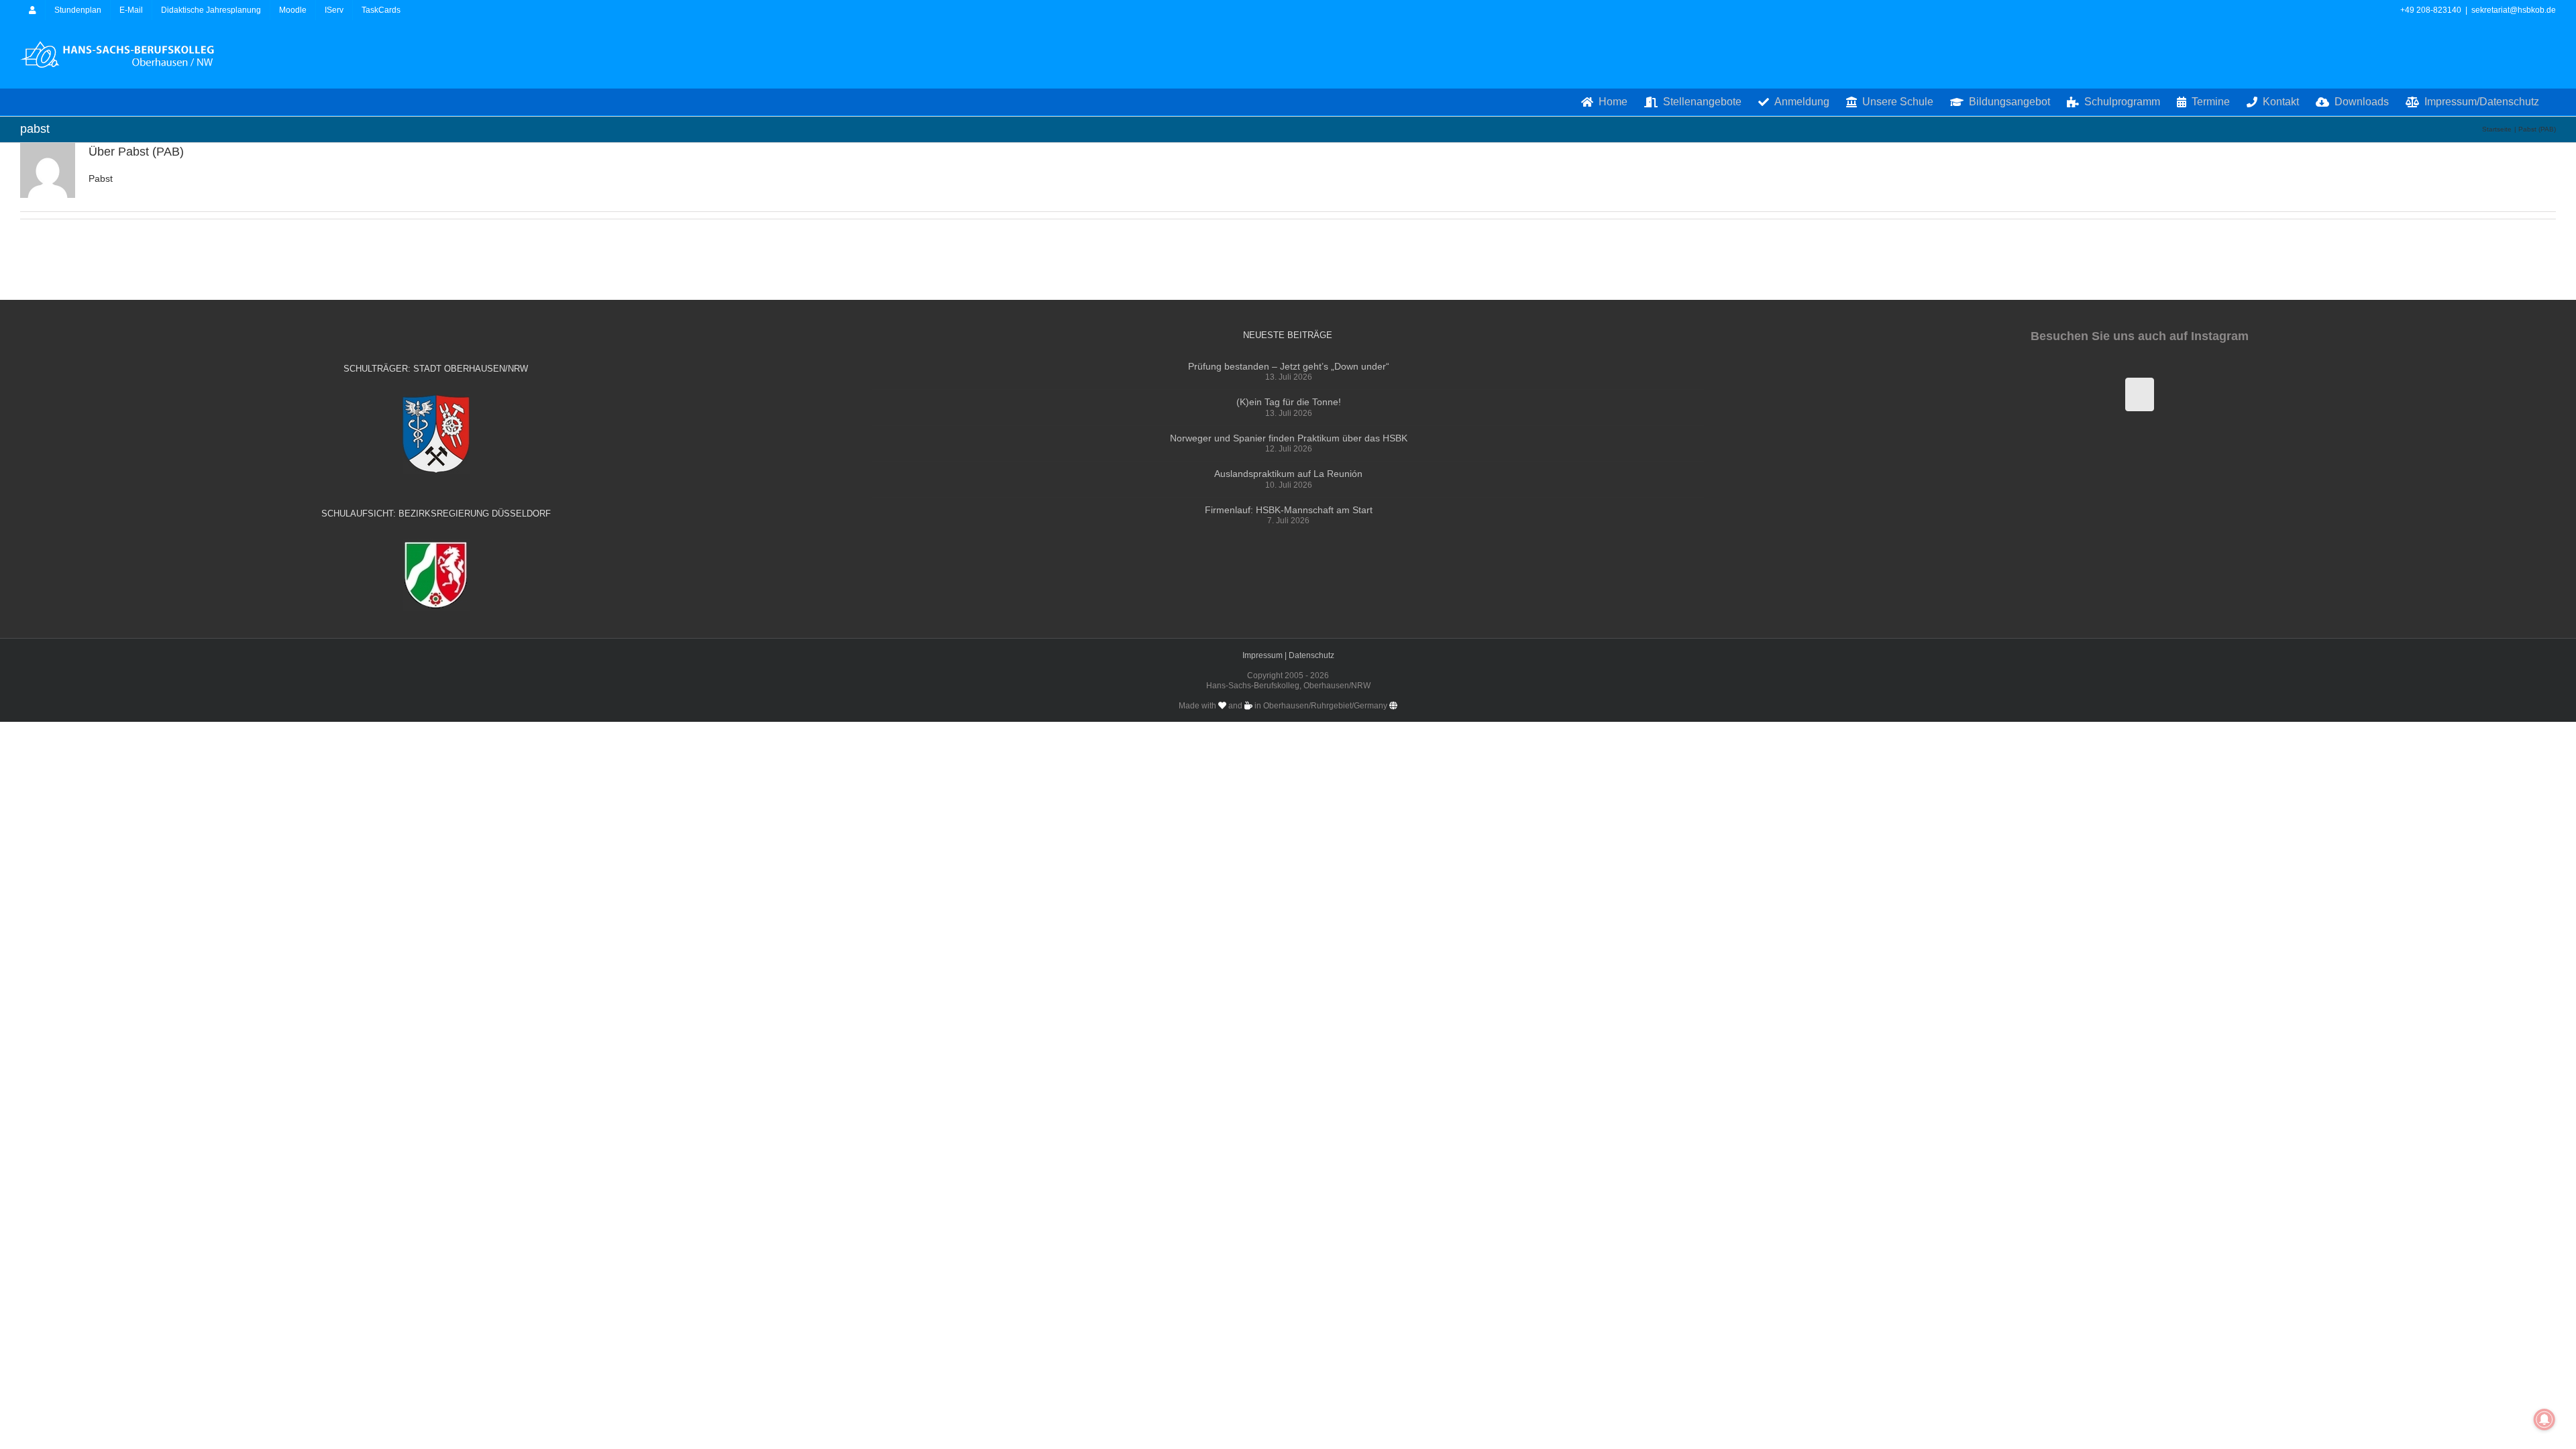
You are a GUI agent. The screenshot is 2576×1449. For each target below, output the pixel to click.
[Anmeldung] (33, 10)
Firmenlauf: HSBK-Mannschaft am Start (1289, 510)
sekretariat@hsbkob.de (2514, 10)
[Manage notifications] (2544, 1419)
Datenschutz (1311, 655)
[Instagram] (2140, 394)
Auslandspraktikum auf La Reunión (1288, 474)
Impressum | (1266, 655)
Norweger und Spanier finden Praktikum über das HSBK (1289, 438)
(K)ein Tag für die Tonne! (1289, 402)
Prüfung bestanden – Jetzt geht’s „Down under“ (1289, 366)
